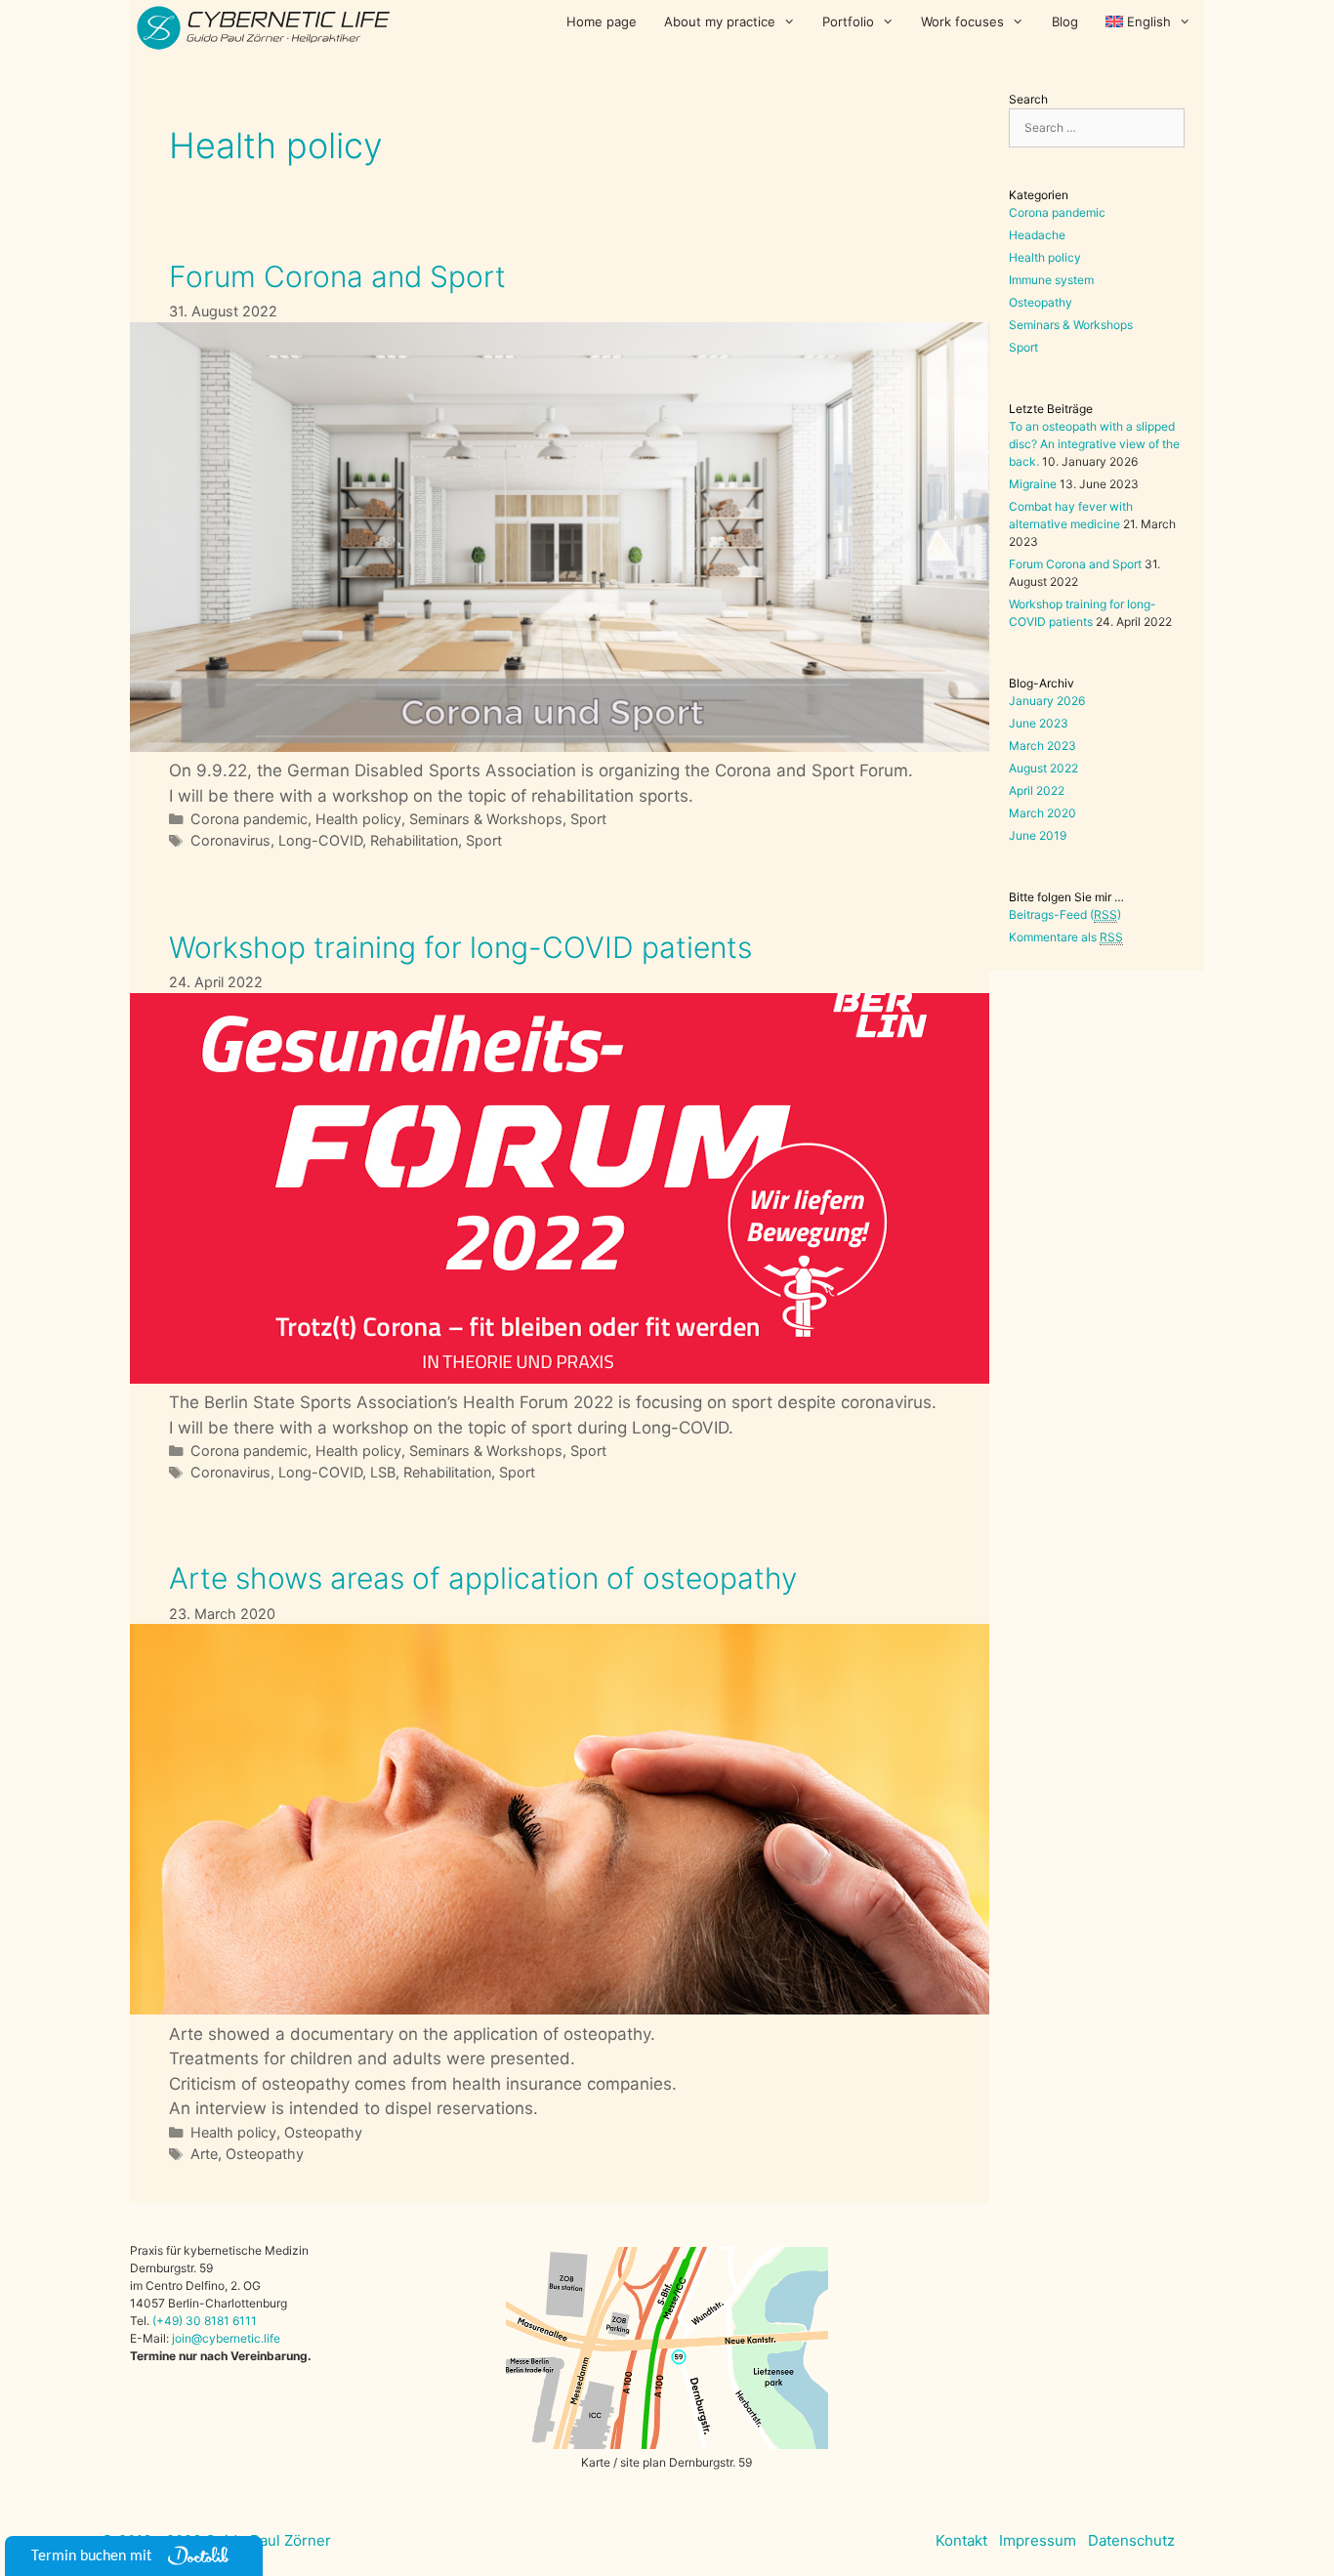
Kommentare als (1066, 937)
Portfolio (848, 21)
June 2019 (1038, 835)
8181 (217, 2321)
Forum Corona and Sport (337, 276)
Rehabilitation (414, 840)
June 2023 (1039, 723)
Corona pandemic (249, 819)
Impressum (1038, 2540)
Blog (1065, 21)
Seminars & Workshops (486, 819)
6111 (243, 2321)
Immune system (1051, 280)
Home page (602, 21)
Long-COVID (320, 840)
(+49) (169, 2321)
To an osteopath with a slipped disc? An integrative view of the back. (1094, 444)
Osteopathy (323, 2132)
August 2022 (1043, 768)
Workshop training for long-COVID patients (460, 947)
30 (193, 2321)
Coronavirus (230, 840)
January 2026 (1047, 701)
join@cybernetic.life (226, 2338)
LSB (383, 1472)
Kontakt (961, 2540)
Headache (1037, 235)
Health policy (358, 819)
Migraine (1033, 484)
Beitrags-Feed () (1065, 914)
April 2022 (1037, 790)
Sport (588, 819)
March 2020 (1042, 813)
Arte (204, 2154)
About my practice (720, 21)
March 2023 (1042, 746)
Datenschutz (1131, 2540)
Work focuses (962, 21)
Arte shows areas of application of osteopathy (483, 1578)
